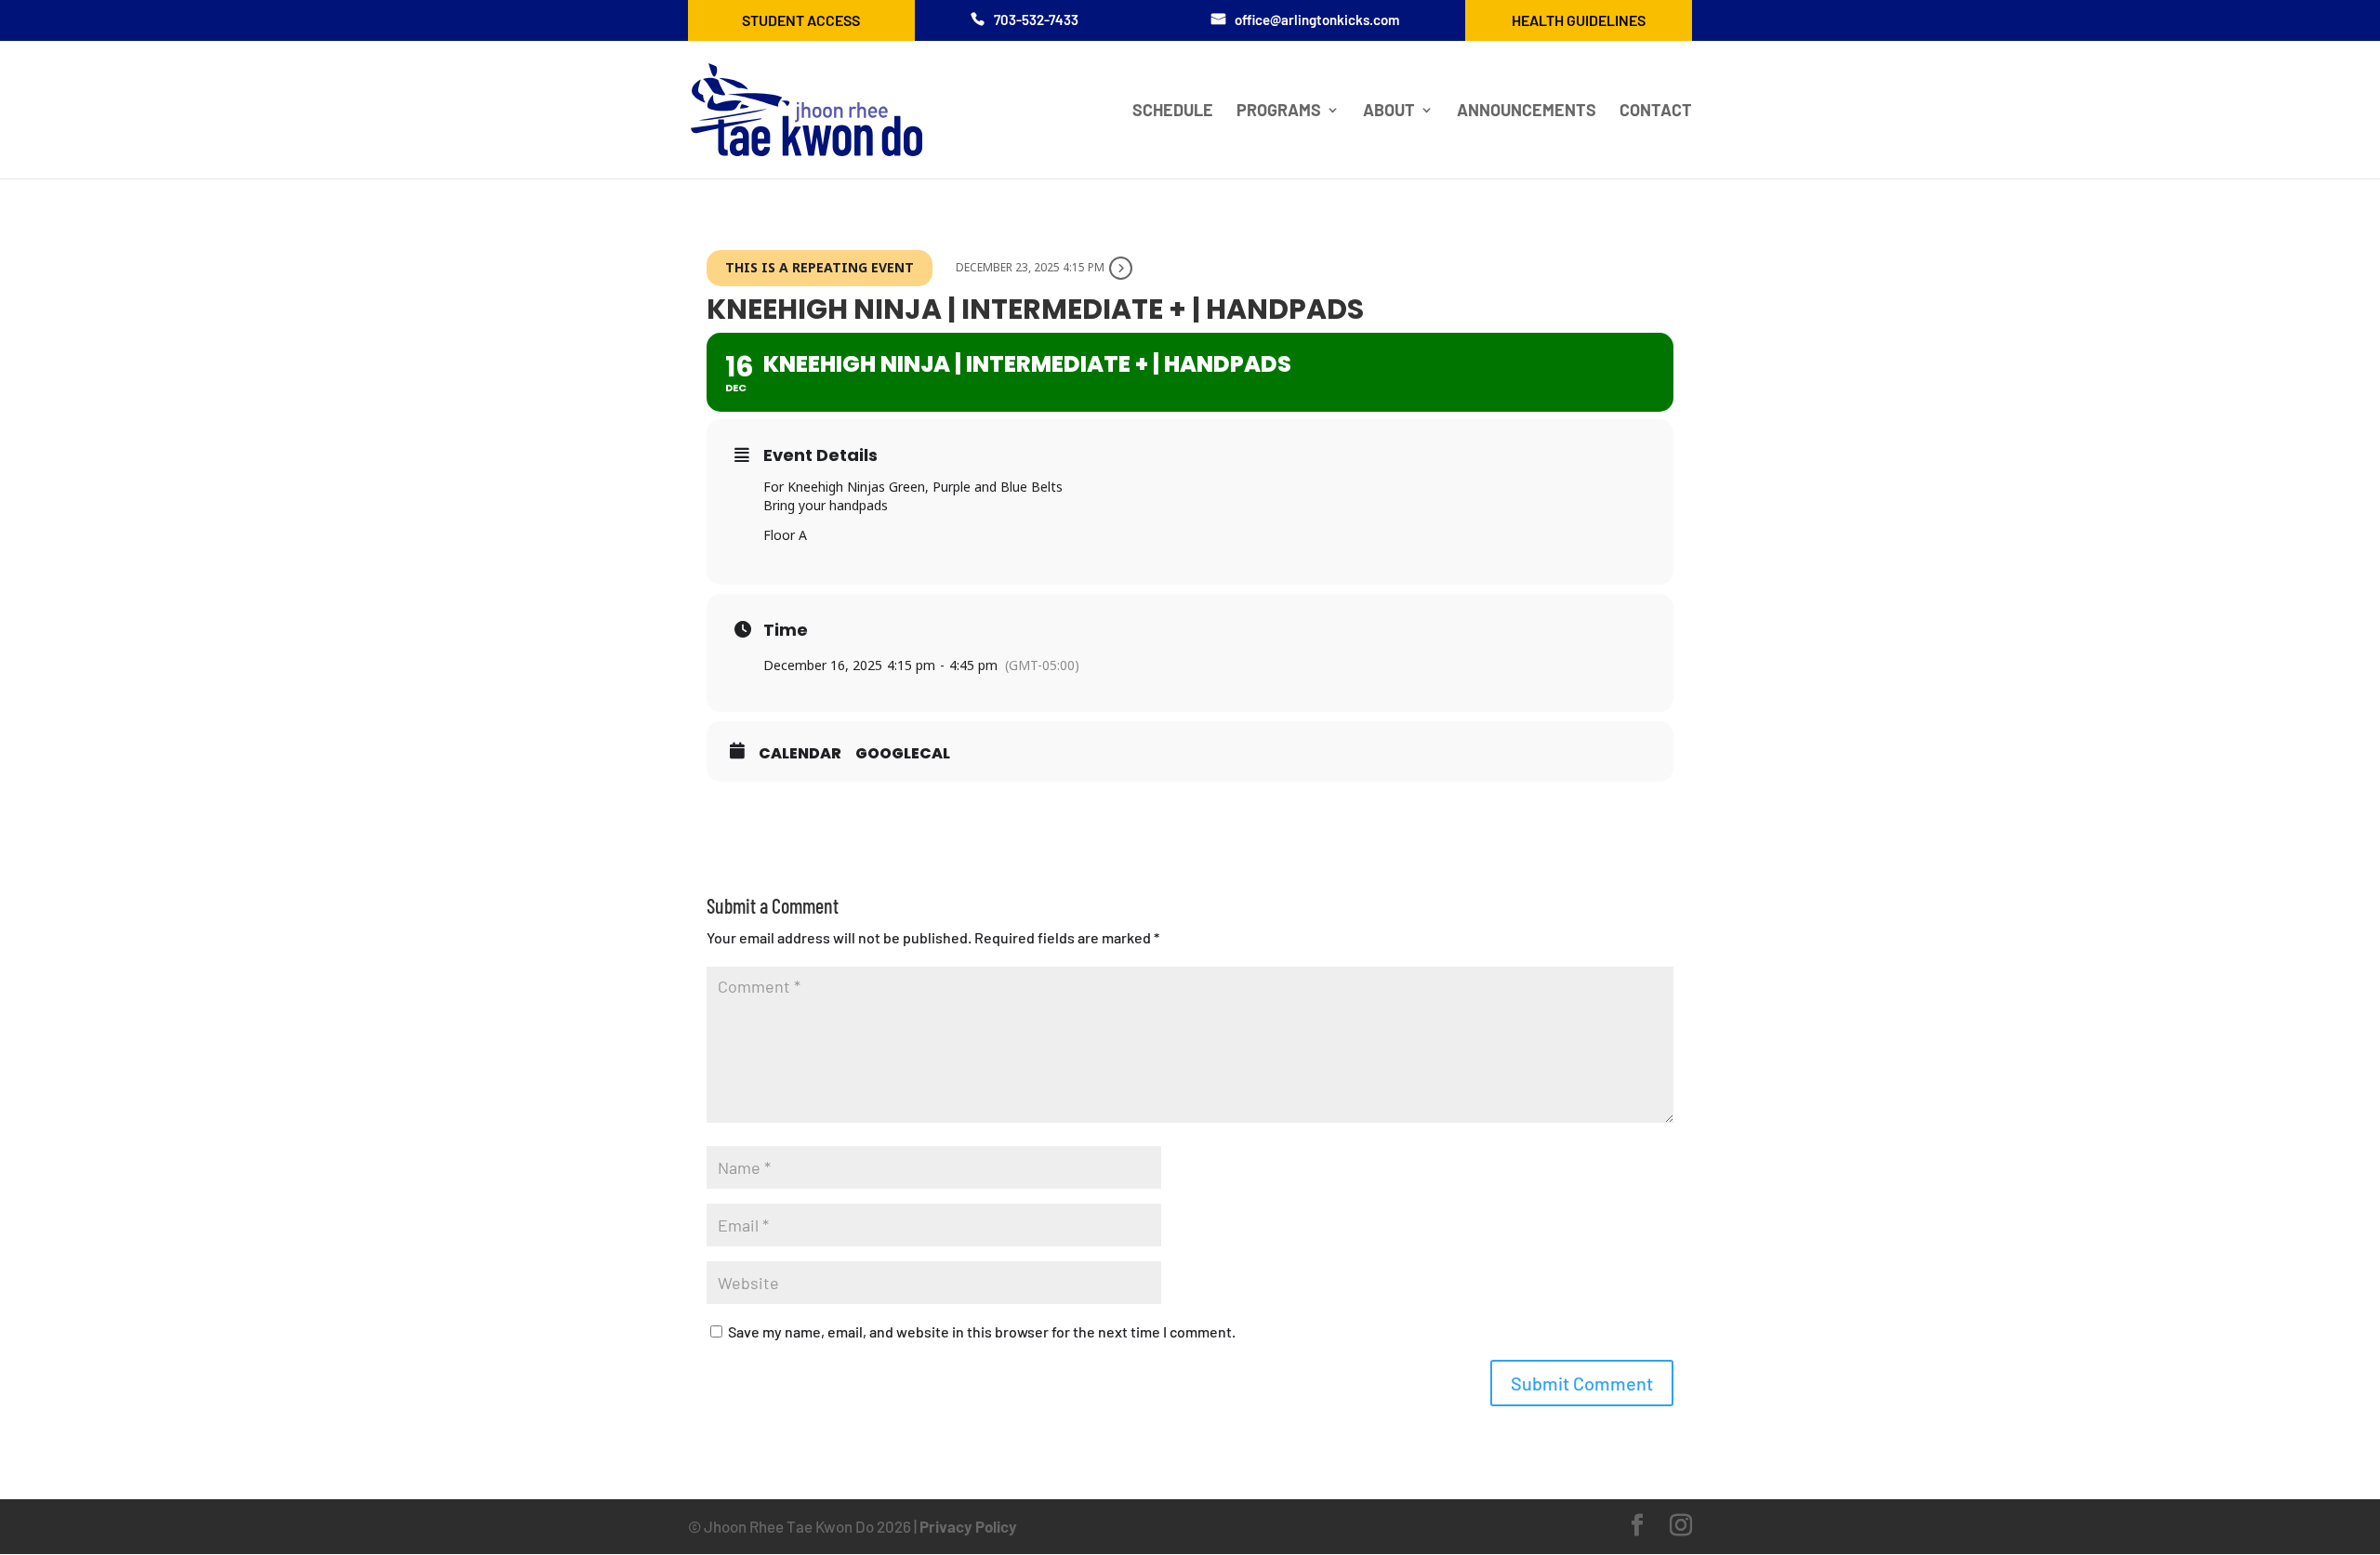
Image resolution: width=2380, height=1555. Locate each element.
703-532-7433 (1036, 20)
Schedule (1173, 112)
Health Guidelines (1579, 20)
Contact (1656, 112)
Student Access (801, 20)
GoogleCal (903, 754)
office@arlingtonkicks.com (1317, 20)
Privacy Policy (968, 1526)
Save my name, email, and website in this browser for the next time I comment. (982, 1331)
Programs (1279, 112)
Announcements (1527, 112)
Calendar (800, 754)
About (1389, 112)
